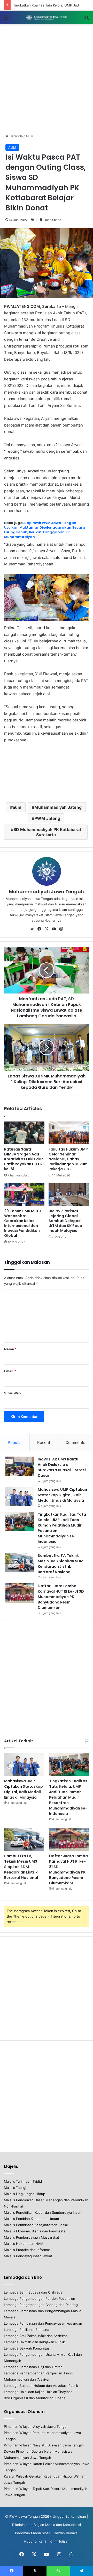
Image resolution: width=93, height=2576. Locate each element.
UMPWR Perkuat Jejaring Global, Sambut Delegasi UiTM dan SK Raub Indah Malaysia (65, 1221)
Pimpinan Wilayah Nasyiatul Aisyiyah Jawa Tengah (44, 2445)
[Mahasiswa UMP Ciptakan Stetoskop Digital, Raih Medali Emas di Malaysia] (20, 1497)
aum (17, 807)
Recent (44, 1442)
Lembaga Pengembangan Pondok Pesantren (40, 2298)
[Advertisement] (47, 76)
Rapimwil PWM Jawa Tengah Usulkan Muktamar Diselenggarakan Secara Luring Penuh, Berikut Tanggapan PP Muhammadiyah (45, 530)
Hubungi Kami (35, 2541)
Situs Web (12, 1393)
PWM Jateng (47, 818)
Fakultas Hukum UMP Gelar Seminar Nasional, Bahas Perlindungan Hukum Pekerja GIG (68, 1159)
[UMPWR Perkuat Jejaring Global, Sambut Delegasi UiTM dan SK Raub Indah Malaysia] (69, 1195)
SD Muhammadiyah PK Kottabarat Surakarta (47, 832)
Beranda (16, 136)
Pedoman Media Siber (33, 2533)
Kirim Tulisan (60, 2541)
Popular (15, 1442)
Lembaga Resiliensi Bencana (26, 2330)
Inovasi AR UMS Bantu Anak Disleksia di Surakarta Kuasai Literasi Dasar (62, 1467)
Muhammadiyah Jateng (58, 807)
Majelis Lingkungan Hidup (25, 2194)
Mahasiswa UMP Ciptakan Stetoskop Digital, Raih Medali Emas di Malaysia (62, 1495)
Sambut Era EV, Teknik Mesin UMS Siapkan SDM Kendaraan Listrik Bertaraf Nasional (61, 1564)
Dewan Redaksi (66, 2533)
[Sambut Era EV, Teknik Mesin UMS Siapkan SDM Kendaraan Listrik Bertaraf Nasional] (20, 1563)
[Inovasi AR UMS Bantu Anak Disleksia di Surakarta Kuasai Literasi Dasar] (20, 1466)
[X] (47, 929)
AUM (30, 136)
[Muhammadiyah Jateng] (47, 17)
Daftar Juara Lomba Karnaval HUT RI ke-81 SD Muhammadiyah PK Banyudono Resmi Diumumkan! (61, 1597)
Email (10, 1371)
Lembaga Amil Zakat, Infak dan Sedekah (36, 2336)
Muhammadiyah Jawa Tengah (47, 892)
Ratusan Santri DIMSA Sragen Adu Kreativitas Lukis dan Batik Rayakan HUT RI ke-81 (24, 1159)
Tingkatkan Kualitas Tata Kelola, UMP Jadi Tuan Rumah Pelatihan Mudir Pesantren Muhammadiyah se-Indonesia (68, 1797)
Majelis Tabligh (16, 2188)
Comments (75, 1442)
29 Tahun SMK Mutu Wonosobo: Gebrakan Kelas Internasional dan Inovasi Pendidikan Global (22, 1223)
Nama (10, 1349)
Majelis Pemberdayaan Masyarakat (32, 2237)
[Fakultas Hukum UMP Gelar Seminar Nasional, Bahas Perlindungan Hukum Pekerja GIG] (69, 1133)
